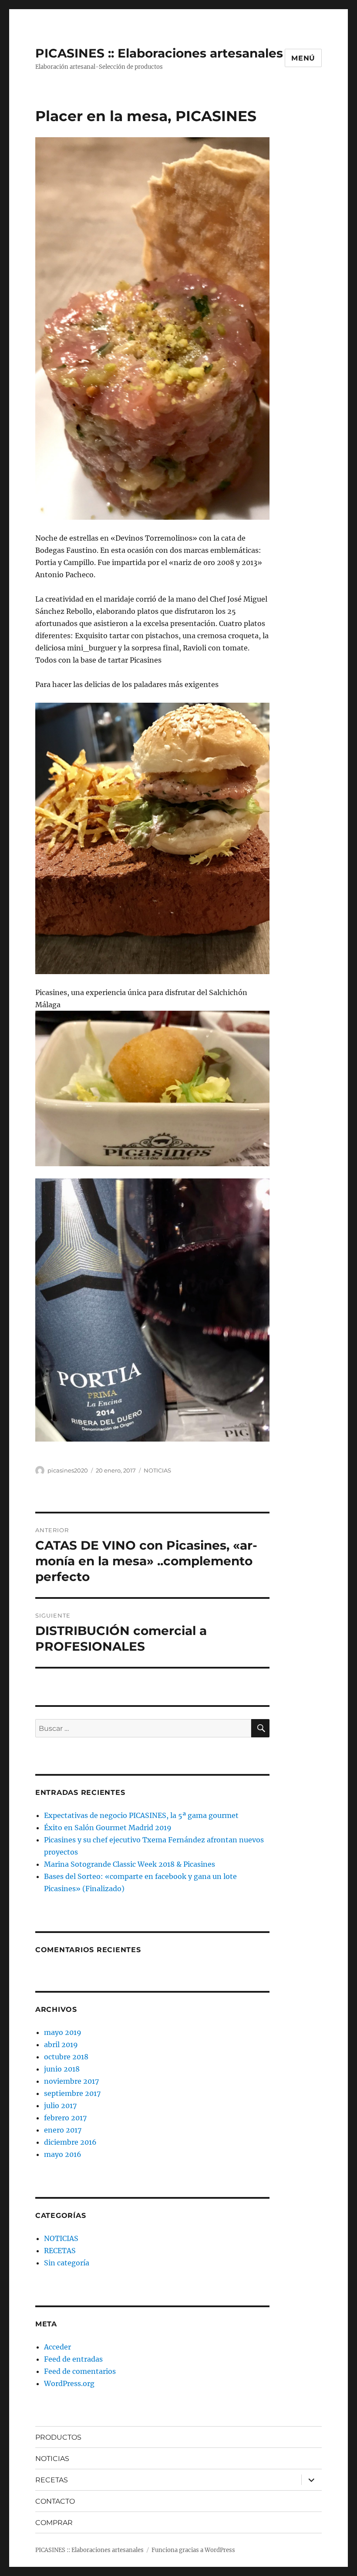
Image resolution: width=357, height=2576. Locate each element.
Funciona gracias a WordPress (193, 2550)
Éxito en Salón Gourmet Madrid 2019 (108, 1828)
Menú (303, 58)
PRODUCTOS (58, 2437)
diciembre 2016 (70, 2142)
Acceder (57, 2347)
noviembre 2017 (71, 2081)
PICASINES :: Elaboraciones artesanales (159, 53)
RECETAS (60, 2251)
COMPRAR (54, 2523)
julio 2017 (60, 2105)
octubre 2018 (66, 2057)
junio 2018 (62, 2069)
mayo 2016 (63, 2154)
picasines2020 (68, 1470)
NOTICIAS (157, 1470)
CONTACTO (55, 2501)
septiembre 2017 (72, 2093)
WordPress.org (69, 2383)
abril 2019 (61, 2045)
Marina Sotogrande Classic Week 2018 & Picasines (130, 1864)
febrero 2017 (65, 2118)
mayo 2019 (63, 2032)
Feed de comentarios (80, 2371)
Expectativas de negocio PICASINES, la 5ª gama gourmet (141, 1815)
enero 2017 (63, 2130)
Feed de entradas (73, 2359)
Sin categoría (67, 2263)
